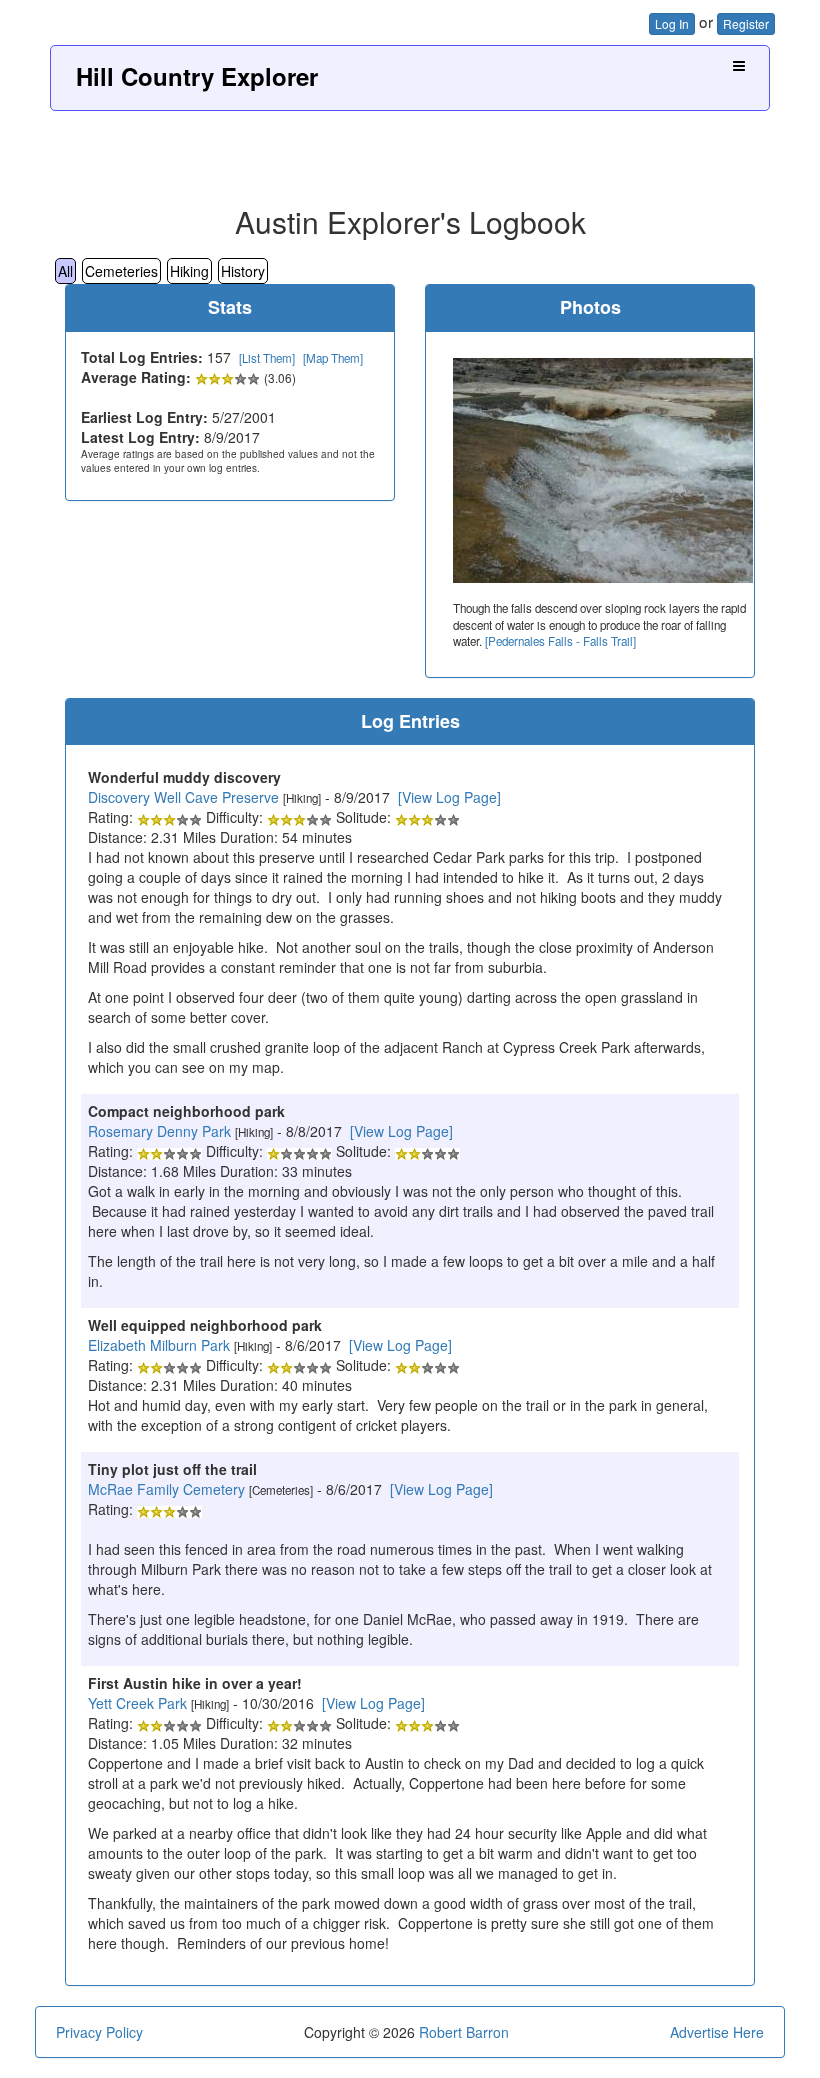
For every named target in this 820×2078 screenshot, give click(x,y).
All (65, 271)
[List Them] (267, 358)
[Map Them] (333, 358)
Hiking (189, 271)
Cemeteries (121, 271)
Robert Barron (464, 2032)
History (243, 271)
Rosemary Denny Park (159, 1131)
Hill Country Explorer (197, 76)
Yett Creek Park (137, 1703)
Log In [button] (672, 23)
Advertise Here (717, 2032)
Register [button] (746, 23)
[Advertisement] (410, 151)
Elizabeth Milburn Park (159, 1345)
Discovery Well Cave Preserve (183, 797)
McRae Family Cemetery (166, 1489)
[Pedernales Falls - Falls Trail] (560, 641)
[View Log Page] (449, 797)
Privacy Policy (99, 2032)
